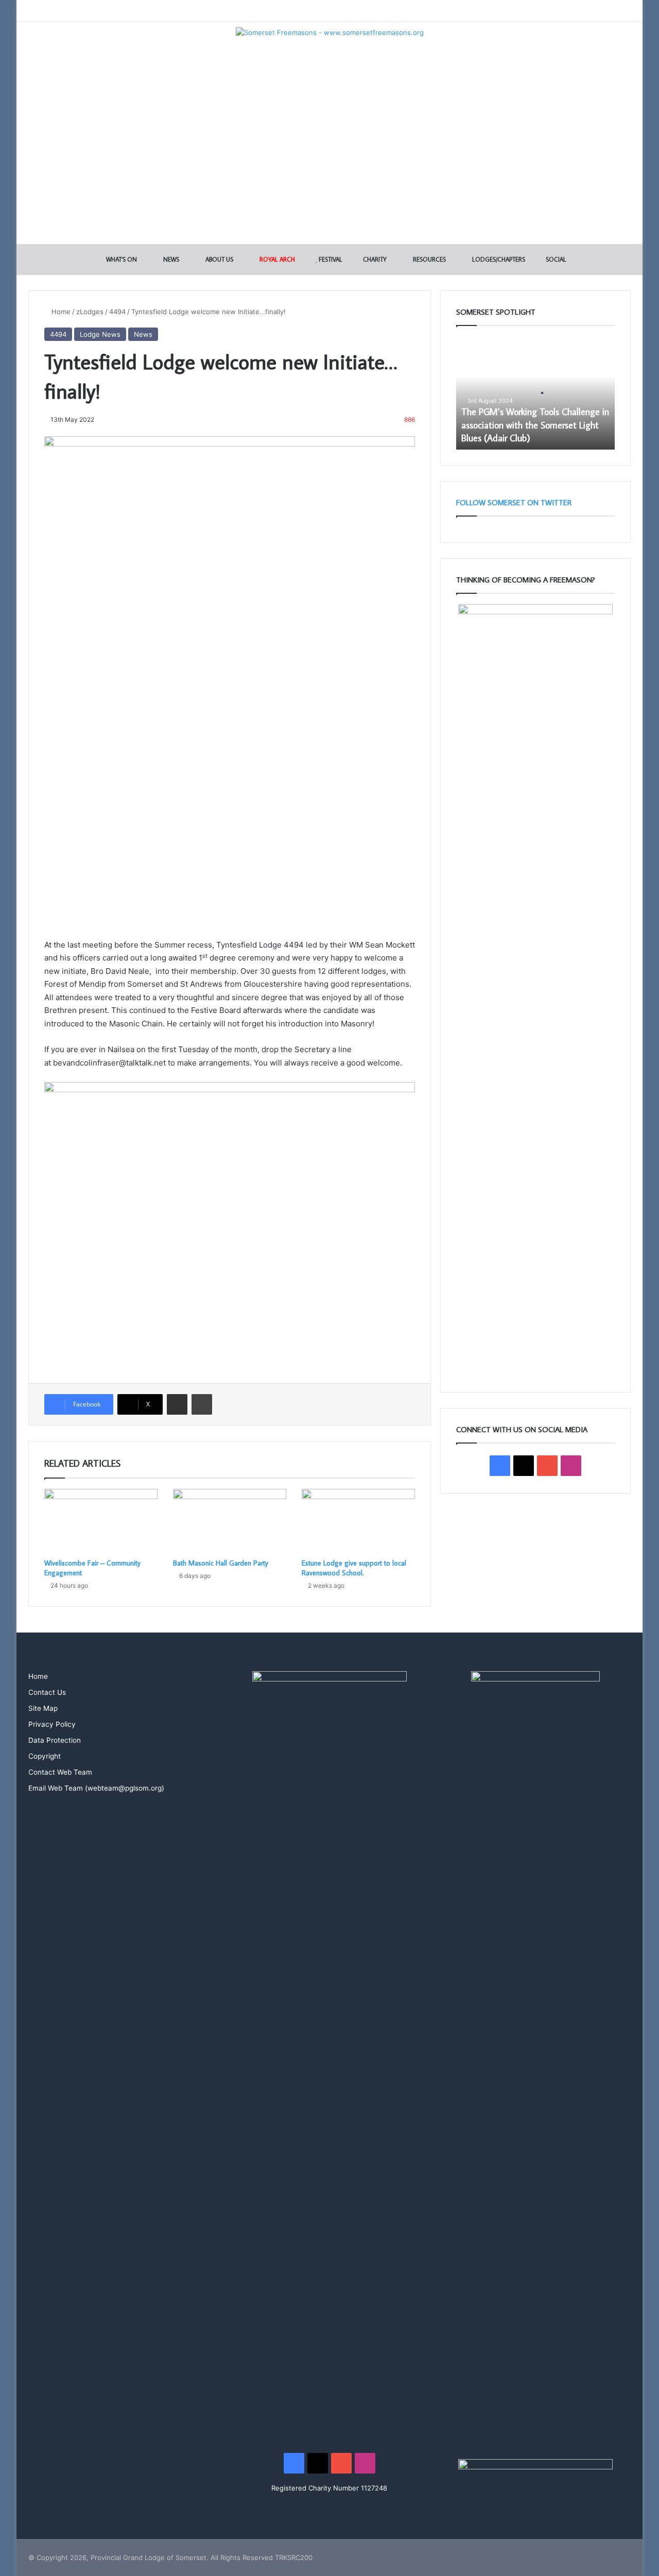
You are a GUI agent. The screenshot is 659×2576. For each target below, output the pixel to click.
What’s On (121, 259)
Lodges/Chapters (498, 259)
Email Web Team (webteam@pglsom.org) (96, 1788)
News (170, 259)
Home (60, 312)
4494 (117, 312)
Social (555, 259)
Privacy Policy (52, 1724)
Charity (374, 259)
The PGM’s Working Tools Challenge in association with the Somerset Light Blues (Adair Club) (535, 425)
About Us (219, 259)
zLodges (90, 312)
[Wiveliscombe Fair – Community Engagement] (101, 1521)
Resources (429, 259)
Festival (330, 259)
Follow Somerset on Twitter (514, 502)
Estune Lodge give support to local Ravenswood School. (354, 1568)
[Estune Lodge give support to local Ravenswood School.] (358, 1521)
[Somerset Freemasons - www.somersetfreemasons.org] (330, 32)
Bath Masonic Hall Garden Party (221, 1563)
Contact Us (47, 1692)
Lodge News (100, 334)
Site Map (43, 1708)
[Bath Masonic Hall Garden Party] (230, 1521)
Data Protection (55, 1740)
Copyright (45, 1756)
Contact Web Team (60, 1772)
